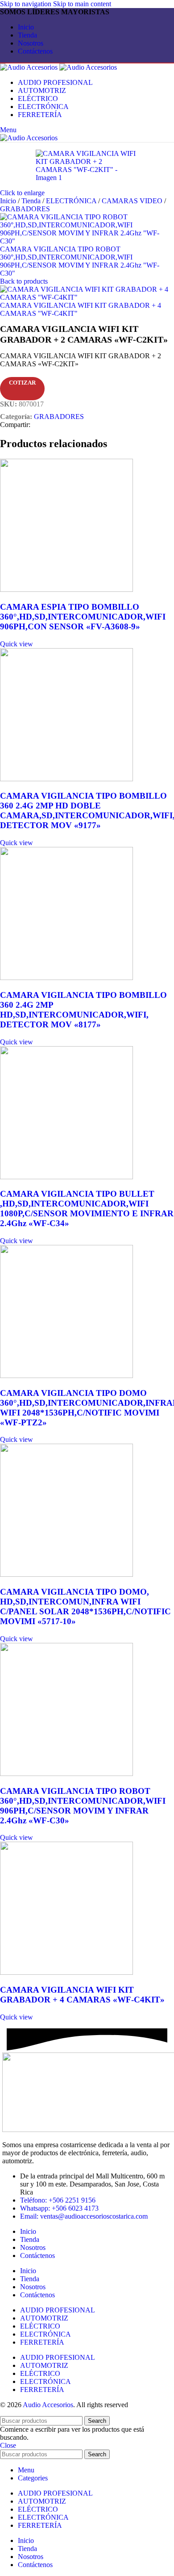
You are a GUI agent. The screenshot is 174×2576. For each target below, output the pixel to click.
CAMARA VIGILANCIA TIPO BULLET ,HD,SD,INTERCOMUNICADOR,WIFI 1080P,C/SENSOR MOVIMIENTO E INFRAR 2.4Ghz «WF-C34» (87, 1208)
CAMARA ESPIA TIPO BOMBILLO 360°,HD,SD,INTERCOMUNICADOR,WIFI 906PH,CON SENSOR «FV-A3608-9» (83, 617)
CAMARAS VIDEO (133, 201)
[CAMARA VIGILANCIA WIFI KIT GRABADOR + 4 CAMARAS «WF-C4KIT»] (66, 1972)
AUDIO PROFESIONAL (58, 2310)
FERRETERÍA (42, 2342)
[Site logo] (30, 67)
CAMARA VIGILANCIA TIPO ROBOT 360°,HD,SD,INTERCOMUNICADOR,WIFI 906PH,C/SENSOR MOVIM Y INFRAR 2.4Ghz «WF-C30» (83, 1806)
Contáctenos (37, 2256)
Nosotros (33, 2247)
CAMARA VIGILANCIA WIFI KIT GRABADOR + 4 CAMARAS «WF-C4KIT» (82, 1995)
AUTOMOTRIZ (44, 2318)
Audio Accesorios (48, 2405)
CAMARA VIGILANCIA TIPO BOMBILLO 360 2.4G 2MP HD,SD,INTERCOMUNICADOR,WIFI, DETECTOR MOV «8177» (83, 1010)
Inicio (9, 201)
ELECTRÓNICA (72, 201)
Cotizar (22, 383)
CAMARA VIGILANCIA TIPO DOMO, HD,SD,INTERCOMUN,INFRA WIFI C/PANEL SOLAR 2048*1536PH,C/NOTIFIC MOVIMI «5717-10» (85, 1606)
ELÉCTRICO (40, 2326)
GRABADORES (25, 209)
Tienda (32, 201)
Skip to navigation (27, 4)
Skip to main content (82, 4)
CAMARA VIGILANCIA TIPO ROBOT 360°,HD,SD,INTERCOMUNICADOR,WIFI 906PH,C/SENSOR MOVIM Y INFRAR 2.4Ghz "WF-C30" (80, 261)
